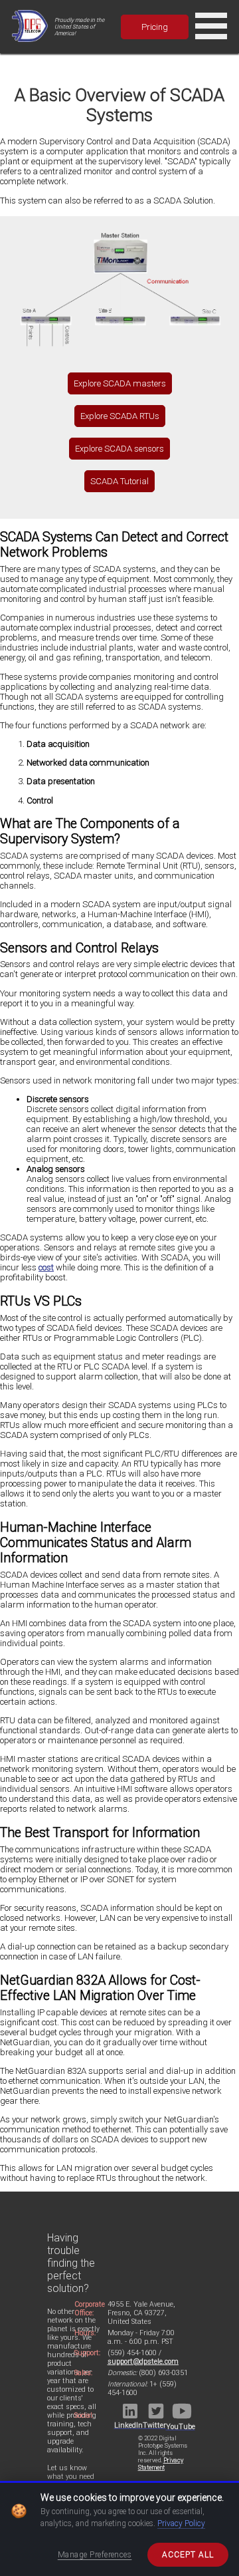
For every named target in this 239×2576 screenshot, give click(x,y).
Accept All (188, 2555)
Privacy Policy (181, 2523)
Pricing (155, 27)
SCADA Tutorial (119, 481)
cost (46, 1267)
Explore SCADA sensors (119, 449)
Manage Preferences (95, 2555)
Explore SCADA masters (120, 383)
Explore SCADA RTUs (120, 416)
